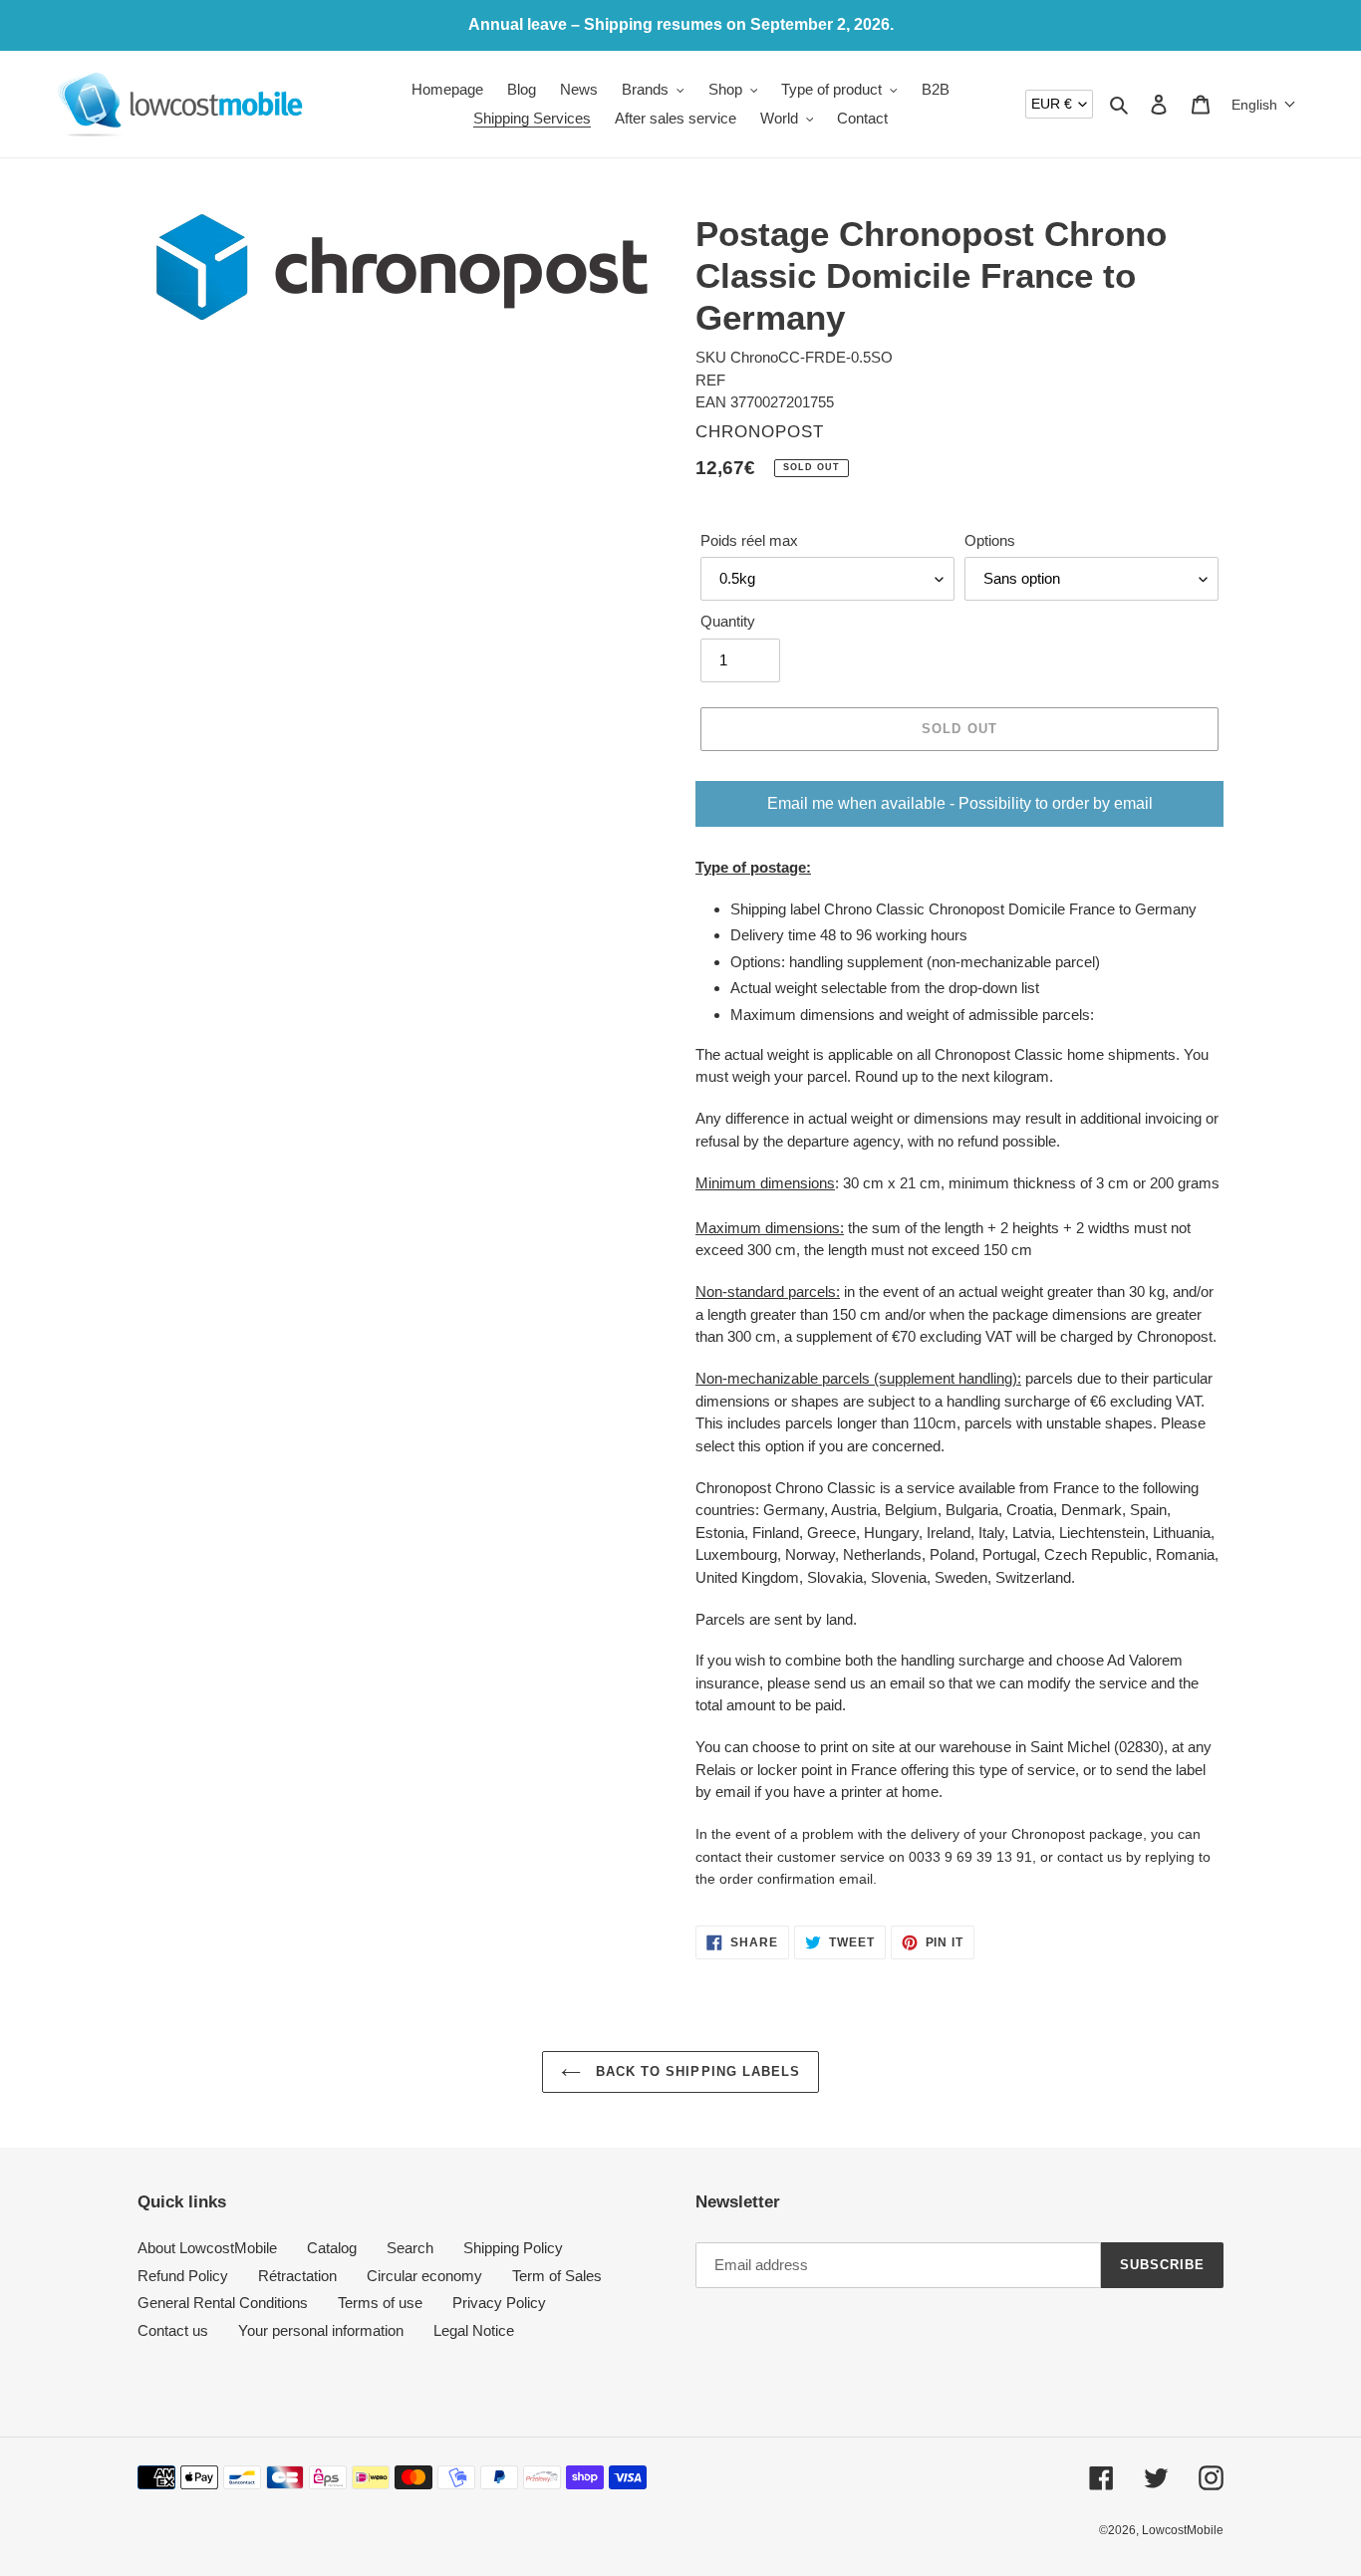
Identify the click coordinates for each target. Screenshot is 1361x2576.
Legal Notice (474, 2330)
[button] (1264, 105)
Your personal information (321, 2330)
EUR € (1052, 104)
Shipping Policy (513, 2248)
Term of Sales (557, 2276)
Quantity (728, 621)
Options (990, 540)
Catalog (332, 2248)
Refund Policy (183, 2276)
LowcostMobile (1183, 2530)
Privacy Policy (499, 2303)
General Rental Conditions (223, 2303)
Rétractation (297, 2276)
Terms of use (380, 2303)
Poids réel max (749, 540)
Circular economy (424, 2276)
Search (410, 2248)
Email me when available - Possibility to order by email (960, 803)
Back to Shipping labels (695, 2071)
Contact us (173, 2330)
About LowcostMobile (207, 2248)
